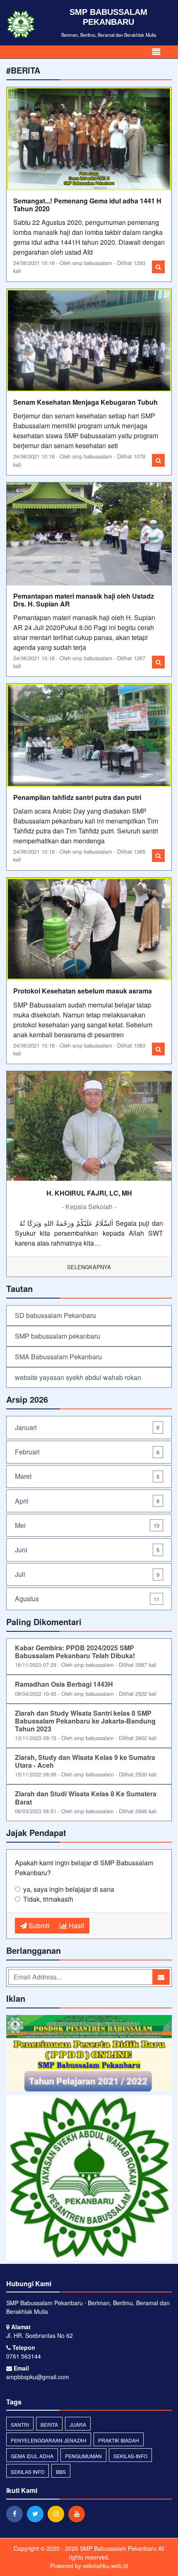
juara (78, 2424)
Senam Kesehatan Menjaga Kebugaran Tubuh (85, 402)
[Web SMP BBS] (89, 2178)
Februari (87, 1452)
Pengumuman (83, 2456)
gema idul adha (32, 2456)
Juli (87, 1574)
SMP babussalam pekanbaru (58, 1336)
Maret (87, 1476)
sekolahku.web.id (105, 2566)
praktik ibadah (119, 2440)
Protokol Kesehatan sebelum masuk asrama (83, 991)
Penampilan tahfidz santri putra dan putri (77, 797)
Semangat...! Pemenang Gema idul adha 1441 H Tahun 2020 (87, 205)
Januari (87, 1427)
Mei (87, 1525)
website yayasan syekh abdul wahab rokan (78, 1377)
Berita (49, 2424)
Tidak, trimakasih (48, 1899)
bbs (61, 2472)
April (87, 1501)
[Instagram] (58, 2514)
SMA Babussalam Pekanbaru (58, 1357)
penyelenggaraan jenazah (49, 2440)
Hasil (76, 1925)
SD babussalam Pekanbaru (55, 1315)
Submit (38, 1925)
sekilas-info (130, 2456)
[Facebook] (17, 2514)
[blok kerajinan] (89, 2054)
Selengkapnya (89, 1267)
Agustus (87, 1598)
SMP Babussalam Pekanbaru (117, 2548)
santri (20, 2424)
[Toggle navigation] (156, 52)
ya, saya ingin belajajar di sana (69, 1889)
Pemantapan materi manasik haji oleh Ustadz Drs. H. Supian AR (84, 600)
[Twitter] (37, 2514)
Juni (87, 1550)
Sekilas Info (28, 2472)
